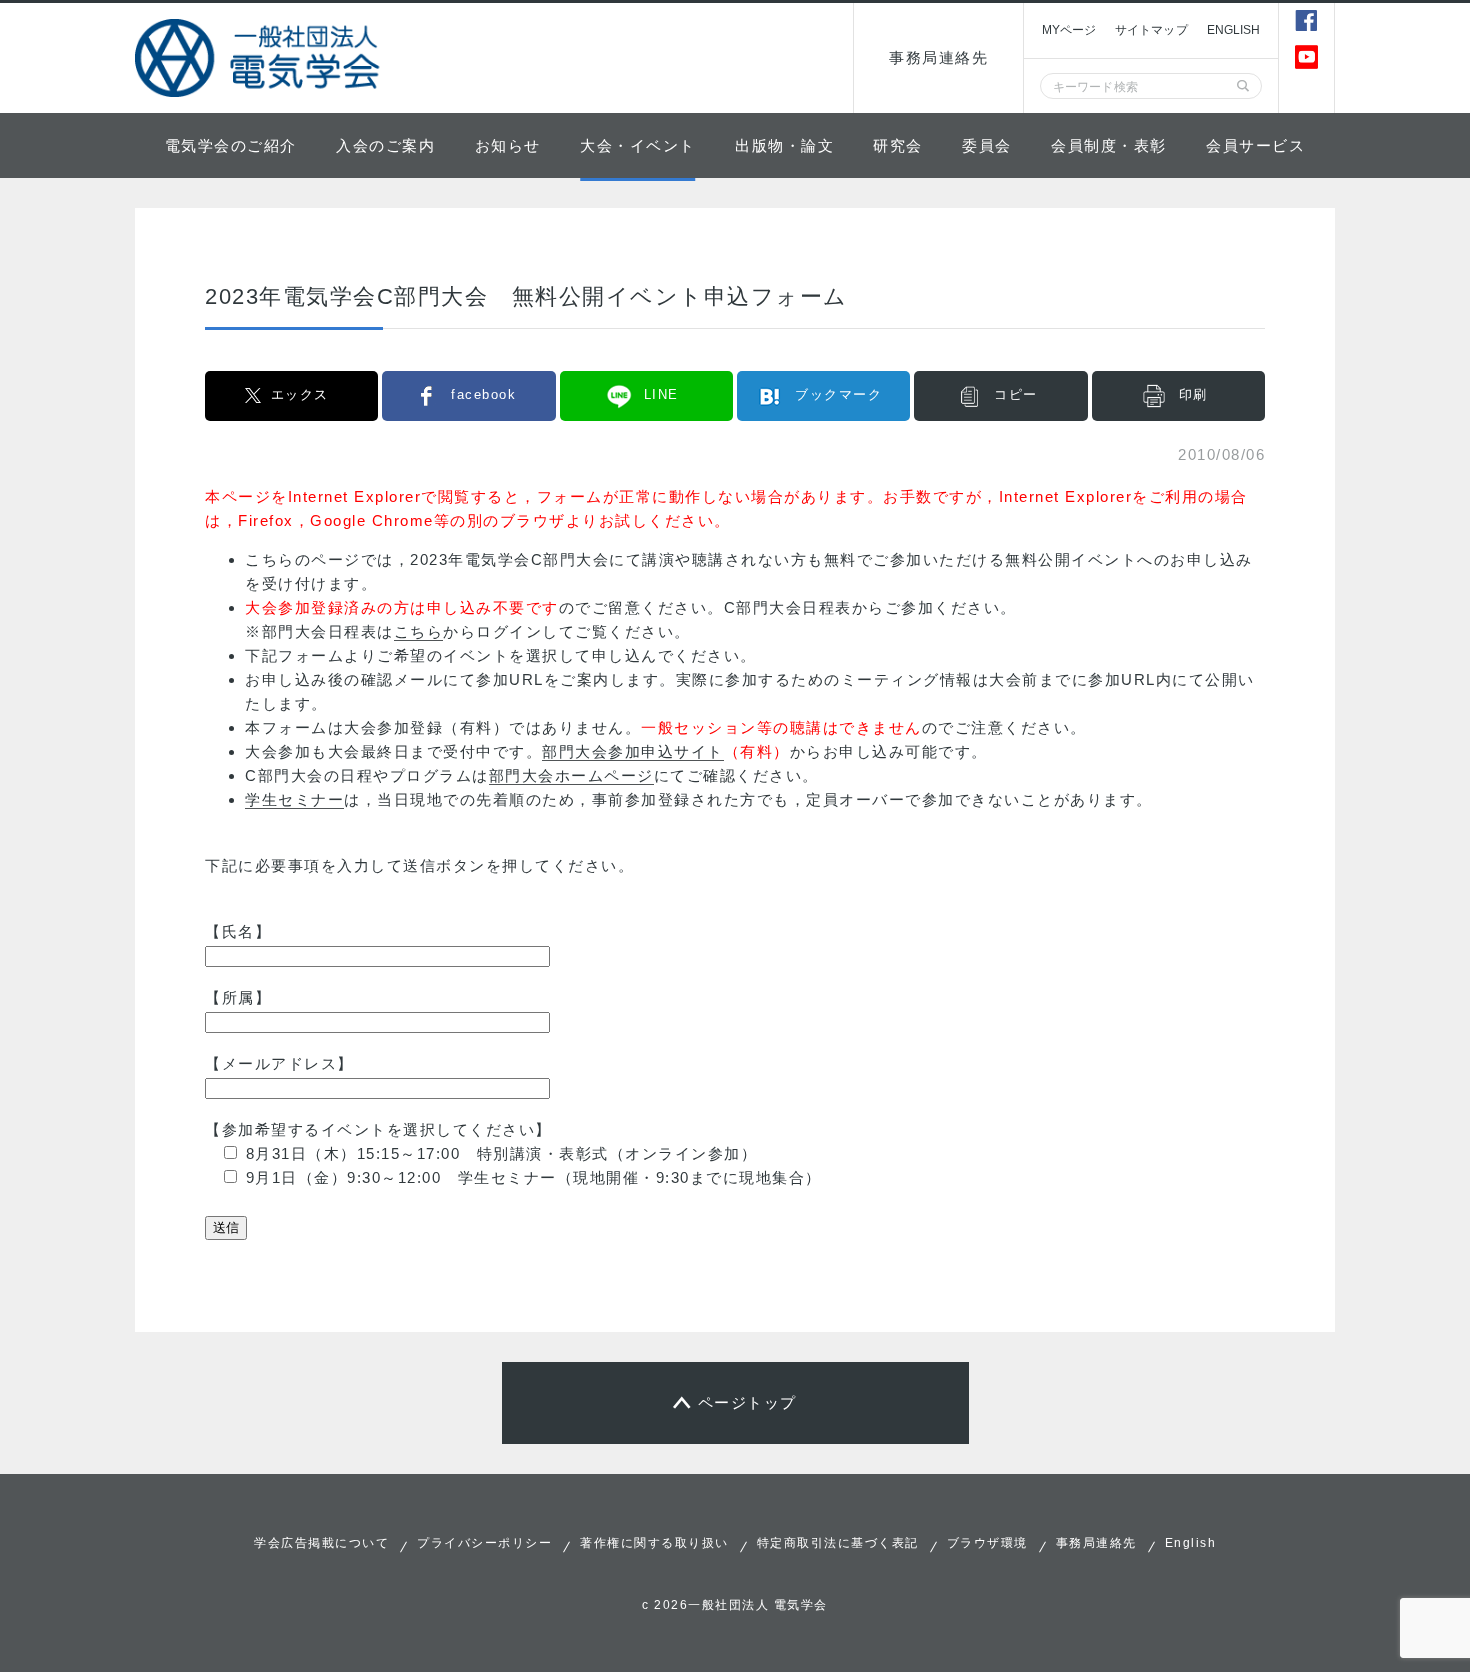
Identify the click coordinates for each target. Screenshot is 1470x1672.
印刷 (1193, 394)
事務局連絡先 (938, 57)
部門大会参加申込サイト (633, 751)
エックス (300, 394)
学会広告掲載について (321, 1543)
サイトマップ (1151, 30)
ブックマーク (838, 394)
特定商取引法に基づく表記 (838, 1543)
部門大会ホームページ (571, 775)
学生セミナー (294, 799)
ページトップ (747, 1402)
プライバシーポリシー (484, 1543)
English (1191, 1543)
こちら (419, 631)
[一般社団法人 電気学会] (260, 58)
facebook (483, 394)
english (1234, 30)
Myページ (1069, 30)
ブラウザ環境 (987, 1543)
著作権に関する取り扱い (654, 1543)
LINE (661, 394)
